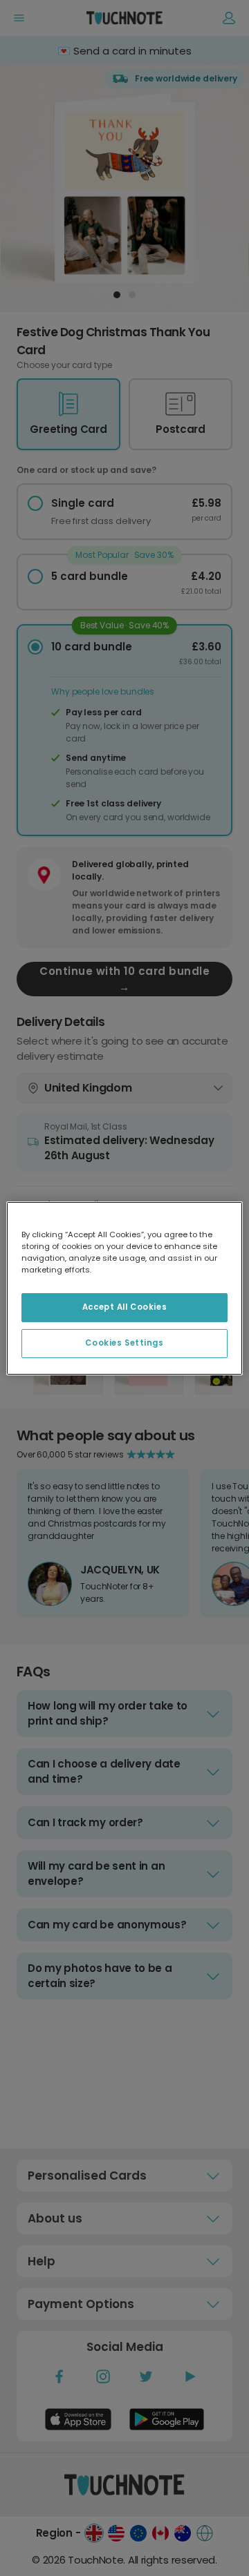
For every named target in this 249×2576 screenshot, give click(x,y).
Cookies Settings (124, 1343)
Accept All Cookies (124, 1307)
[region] (124, 1288)
